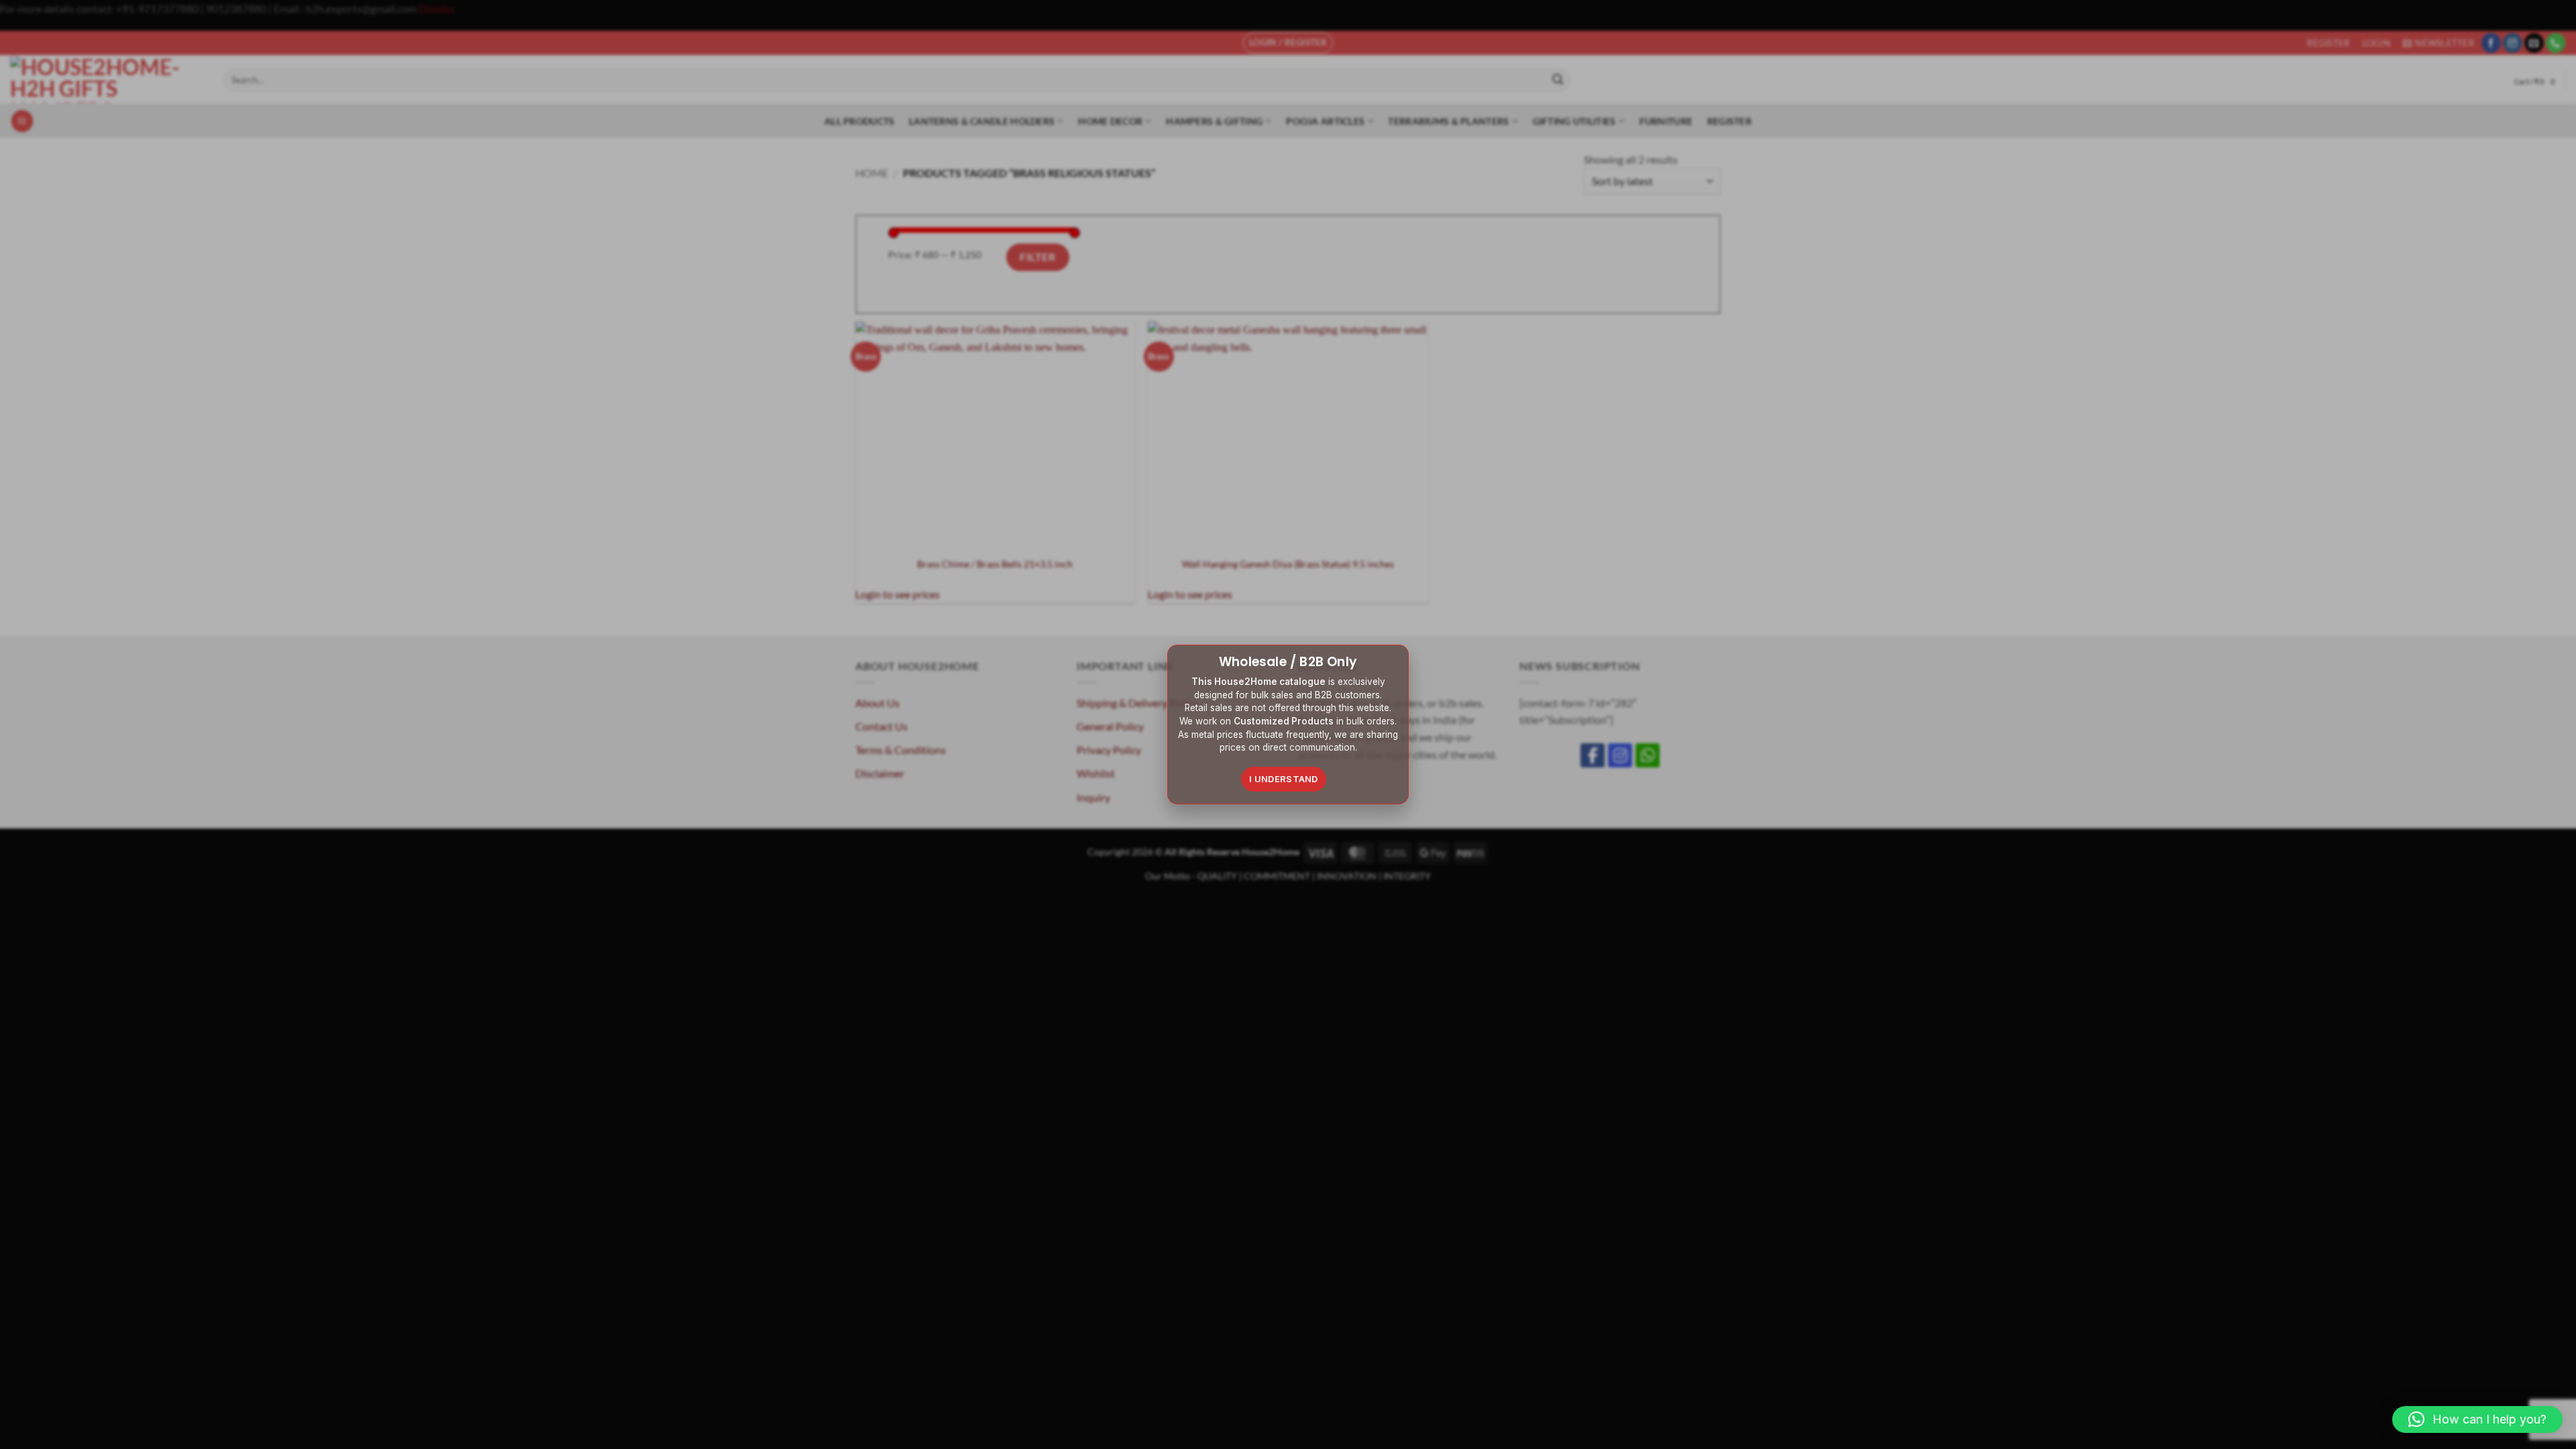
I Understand (1284, 779)
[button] (2477, 1419)
